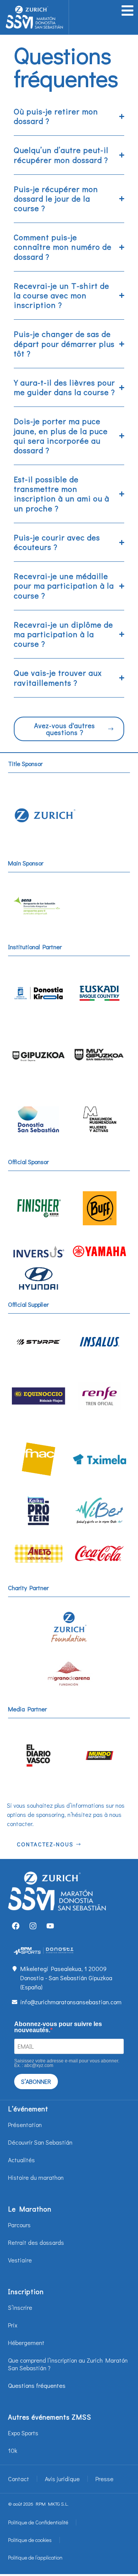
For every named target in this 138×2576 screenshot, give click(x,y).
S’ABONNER (36, 2081)
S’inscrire (20, 2307)
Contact (19, 2479)
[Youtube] (50, 1926)
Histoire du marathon (36, 2177)
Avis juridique (62, 2479)
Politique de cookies (30, 2540)
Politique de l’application (35, 2557)
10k (13, 2450)
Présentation (25, 2125)
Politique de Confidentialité (38, 2522)
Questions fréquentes (37, 2385)
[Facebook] (16, 1926)
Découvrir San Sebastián (40, 2142)
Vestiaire (20, 2260)
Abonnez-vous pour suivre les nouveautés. (58, 2027)
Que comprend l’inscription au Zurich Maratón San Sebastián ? (68, 2364)
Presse (104, 2479)
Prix (13, 2325)
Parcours (19, 2225)
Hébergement (26, 2343)
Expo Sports (23, 2433)
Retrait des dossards (36, 2242)
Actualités (21, 2160)
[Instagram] (33, 1926)
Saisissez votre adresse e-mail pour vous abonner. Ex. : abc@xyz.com (67, 2063)
